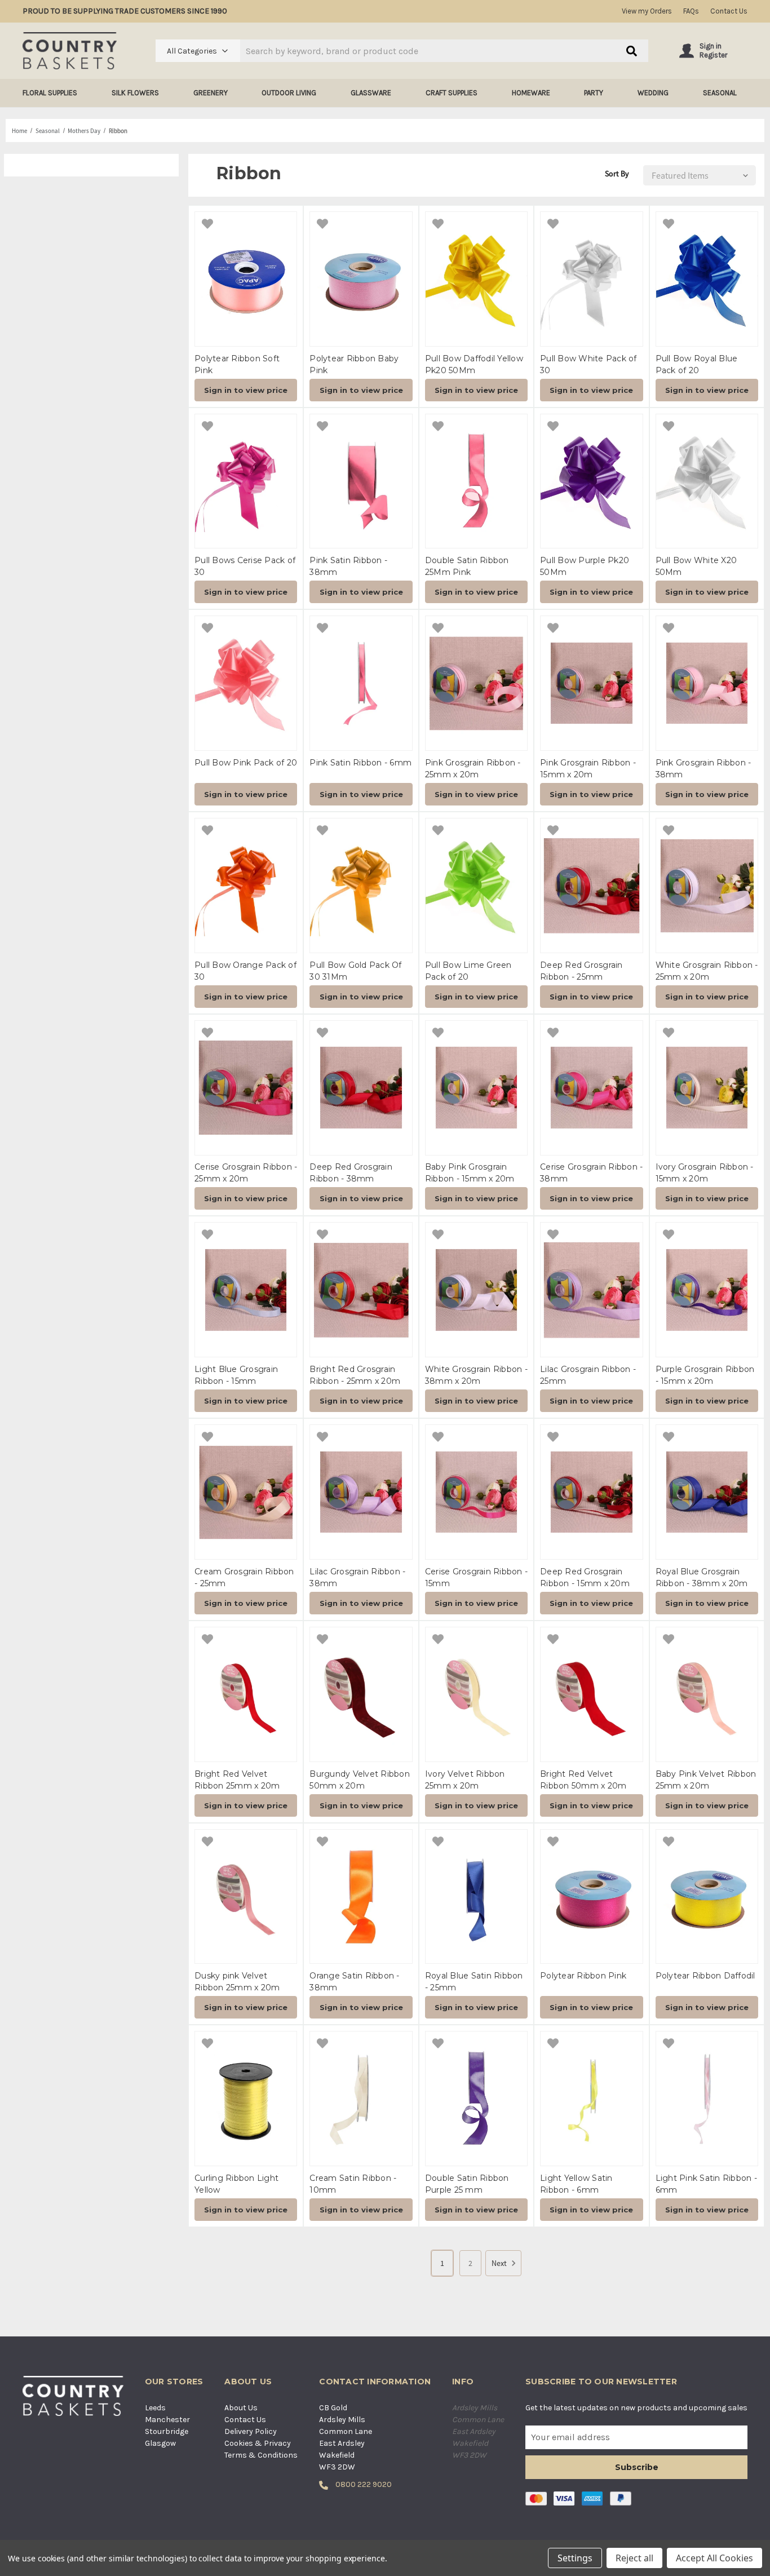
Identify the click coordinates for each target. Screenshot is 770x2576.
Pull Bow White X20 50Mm (696, 566)
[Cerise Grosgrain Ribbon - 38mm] (591, 1088)
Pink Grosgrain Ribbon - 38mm (703, 769)
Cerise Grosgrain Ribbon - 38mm (591, 1173)
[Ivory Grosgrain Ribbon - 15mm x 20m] (707, 1088)
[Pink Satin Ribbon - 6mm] (361, 683)
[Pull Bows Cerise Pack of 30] (246, 481)
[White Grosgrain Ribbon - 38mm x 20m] (476, 1290)
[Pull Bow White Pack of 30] (591, 279)
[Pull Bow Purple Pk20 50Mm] (591, 481)
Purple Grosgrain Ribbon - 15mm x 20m (705, 1375)
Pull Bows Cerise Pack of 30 (245, 566)
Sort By (617, 174)
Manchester (167, 2420)
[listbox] (697, 175)
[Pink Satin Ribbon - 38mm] (361, 481)
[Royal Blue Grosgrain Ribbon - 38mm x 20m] (707, 1492)
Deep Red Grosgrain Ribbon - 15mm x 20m (585, 1577)
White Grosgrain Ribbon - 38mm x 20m (476, 1375)
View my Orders (647, 11)
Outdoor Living (289, 93)
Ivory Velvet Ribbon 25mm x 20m (465, 1780)
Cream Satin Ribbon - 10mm (353, 2184)
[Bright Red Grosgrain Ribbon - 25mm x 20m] (361, 1290)
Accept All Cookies (714, 2558)
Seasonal (720, 93)
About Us (241, 2408)
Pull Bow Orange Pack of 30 (245, 971)
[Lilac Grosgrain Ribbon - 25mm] (591, 1290)
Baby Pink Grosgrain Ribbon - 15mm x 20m (470, 1173)
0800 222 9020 (363, 2484)
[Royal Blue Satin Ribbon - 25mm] (476, 1897)
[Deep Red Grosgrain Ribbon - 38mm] (361, 1088)
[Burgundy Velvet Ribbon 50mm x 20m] (361, 1694)
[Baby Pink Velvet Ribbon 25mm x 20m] (707, 1694)
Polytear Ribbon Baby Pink (354, 364)
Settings (575, 2558)
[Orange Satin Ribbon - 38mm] (361, 1897)
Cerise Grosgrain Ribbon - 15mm (476, 1577)
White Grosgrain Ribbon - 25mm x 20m (707, 971)
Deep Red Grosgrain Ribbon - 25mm (581, 971)
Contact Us (729, 11)
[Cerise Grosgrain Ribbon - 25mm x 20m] (246, 1088)
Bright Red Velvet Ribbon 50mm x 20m (583, 1780)
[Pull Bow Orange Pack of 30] (246, 886)
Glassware (371, 93)
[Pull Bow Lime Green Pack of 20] (476, 886)
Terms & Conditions (261, 2455)
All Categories (192, 51)
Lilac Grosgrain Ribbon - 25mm (588, 1375)
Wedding (653, 93)
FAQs (691, 11)
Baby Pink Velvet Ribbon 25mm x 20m (706, 1780)
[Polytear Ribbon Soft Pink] (246, 279)
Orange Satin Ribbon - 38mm (354, 1982)
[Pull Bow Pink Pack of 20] (246, 683)
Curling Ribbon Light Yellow (236, 2184)
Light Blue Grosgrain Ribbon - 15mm (236, 1375)
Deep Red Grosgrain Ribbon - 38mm (351, 1173)
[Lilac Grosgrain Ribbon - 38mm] (361, 1492)
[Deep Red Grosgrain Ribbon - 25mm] (591, 886)
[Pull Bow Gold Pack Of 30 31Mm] (361, 886)
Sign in (711, 46)
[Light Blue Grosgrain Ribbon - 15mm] (246, 1290)
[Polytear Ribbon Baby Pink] (361, 279)
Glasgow (160, 2443)
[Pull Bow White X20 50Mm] (707, 481)
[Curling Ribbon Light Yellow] (246, 2099)
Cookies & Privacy (258, 2443)
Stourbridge (167, 2431)
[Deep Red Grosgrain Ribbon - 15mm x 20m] (591, 1492)
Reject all (634, 2558)
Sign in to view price (246, 390)
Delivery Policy (251, 2431)
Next (499, 2263)
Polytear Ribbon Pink (583, 1976)
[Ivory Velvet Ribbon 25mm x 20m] (476, 1694)
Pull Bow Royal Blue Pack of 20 (697, 364)
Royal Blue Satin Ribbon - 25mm (474, 1982)
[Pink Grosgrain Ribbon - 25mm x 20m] (476, 683)
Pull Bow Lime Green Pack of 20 (468, 971)
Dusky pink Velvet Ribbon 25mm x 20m (237, 1982)
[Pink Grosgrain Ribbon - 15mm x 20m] (591, 683)
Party (594, 93)
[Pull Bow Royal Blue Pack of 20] (707, 279)
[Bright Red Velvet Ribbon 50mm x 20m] (591, 1694)
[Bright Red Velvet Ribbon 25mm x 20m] (246, 1694)
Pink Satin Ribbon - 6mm (360, 763)
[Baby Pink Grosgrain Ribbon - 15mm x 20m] (476, 1088)
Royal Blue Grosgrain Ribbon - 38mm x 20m (702, 1577)
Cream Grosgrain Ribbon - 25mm (244, 1577)
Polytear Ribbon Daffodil (705, 1976)
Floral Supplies (50, 93)
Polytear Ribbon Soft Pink (237, 364)
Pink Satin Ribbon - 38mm (348, 566)
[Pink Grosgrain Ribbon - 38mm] (707, 683)
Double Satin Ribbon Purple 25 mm (467, 2184)
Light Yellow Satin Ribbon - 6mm (576, 2184)
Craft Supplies (452, 93)
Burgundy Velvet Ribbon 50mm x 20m (360, 1780)
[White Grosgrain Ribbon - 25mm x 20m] (707, 886)
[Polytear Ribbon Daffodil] (707, 1897)
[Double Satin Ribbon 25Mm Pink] (476, 481)
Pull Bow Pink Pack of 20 (246, 763)
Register (713, 55)
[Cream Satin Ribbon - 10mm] (361, 2099)
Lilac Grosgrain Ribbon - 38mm (357, 1577)
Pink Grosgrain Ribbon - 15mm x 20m (588, 769)
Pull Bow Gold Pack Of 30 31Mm (355, 971)
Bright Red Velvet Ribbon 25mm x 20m (237, 1780)
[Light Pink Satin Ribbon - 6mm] (707, 2099)
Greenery (211, 93)
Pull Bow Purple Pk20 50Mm (585, 566)
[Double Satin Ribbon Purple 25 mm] (476, 2099)
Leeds (155, 2408)
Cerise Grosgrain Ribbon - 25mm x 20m (246, 1173)
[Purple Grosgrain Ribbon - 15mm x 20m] (707, 1290)
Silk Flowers (135, 93)
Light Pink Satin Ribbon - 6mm (706, 2184)
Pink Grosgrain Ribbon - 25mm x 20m (473, 769)
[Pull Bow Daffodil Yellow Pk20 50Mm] (476, 279)
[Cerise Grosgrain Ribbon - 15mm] (476, 1492)
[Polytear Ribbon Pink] (591, 1897)
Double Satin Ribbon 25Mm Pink (467, 566)
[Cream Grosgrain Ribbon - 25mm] (246, 1492)
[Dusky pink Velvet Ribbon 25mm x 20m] (246, 1897)
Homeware (531, 93)
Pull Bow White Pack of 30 (588, 364)
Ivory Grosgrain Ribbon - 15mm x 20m (705, 1173)
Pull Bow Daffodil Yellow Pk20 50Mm (474, 364)
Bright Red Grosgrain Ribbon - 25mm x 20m (355, 1375)
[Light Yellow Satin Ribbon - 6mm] (591, 2099)
